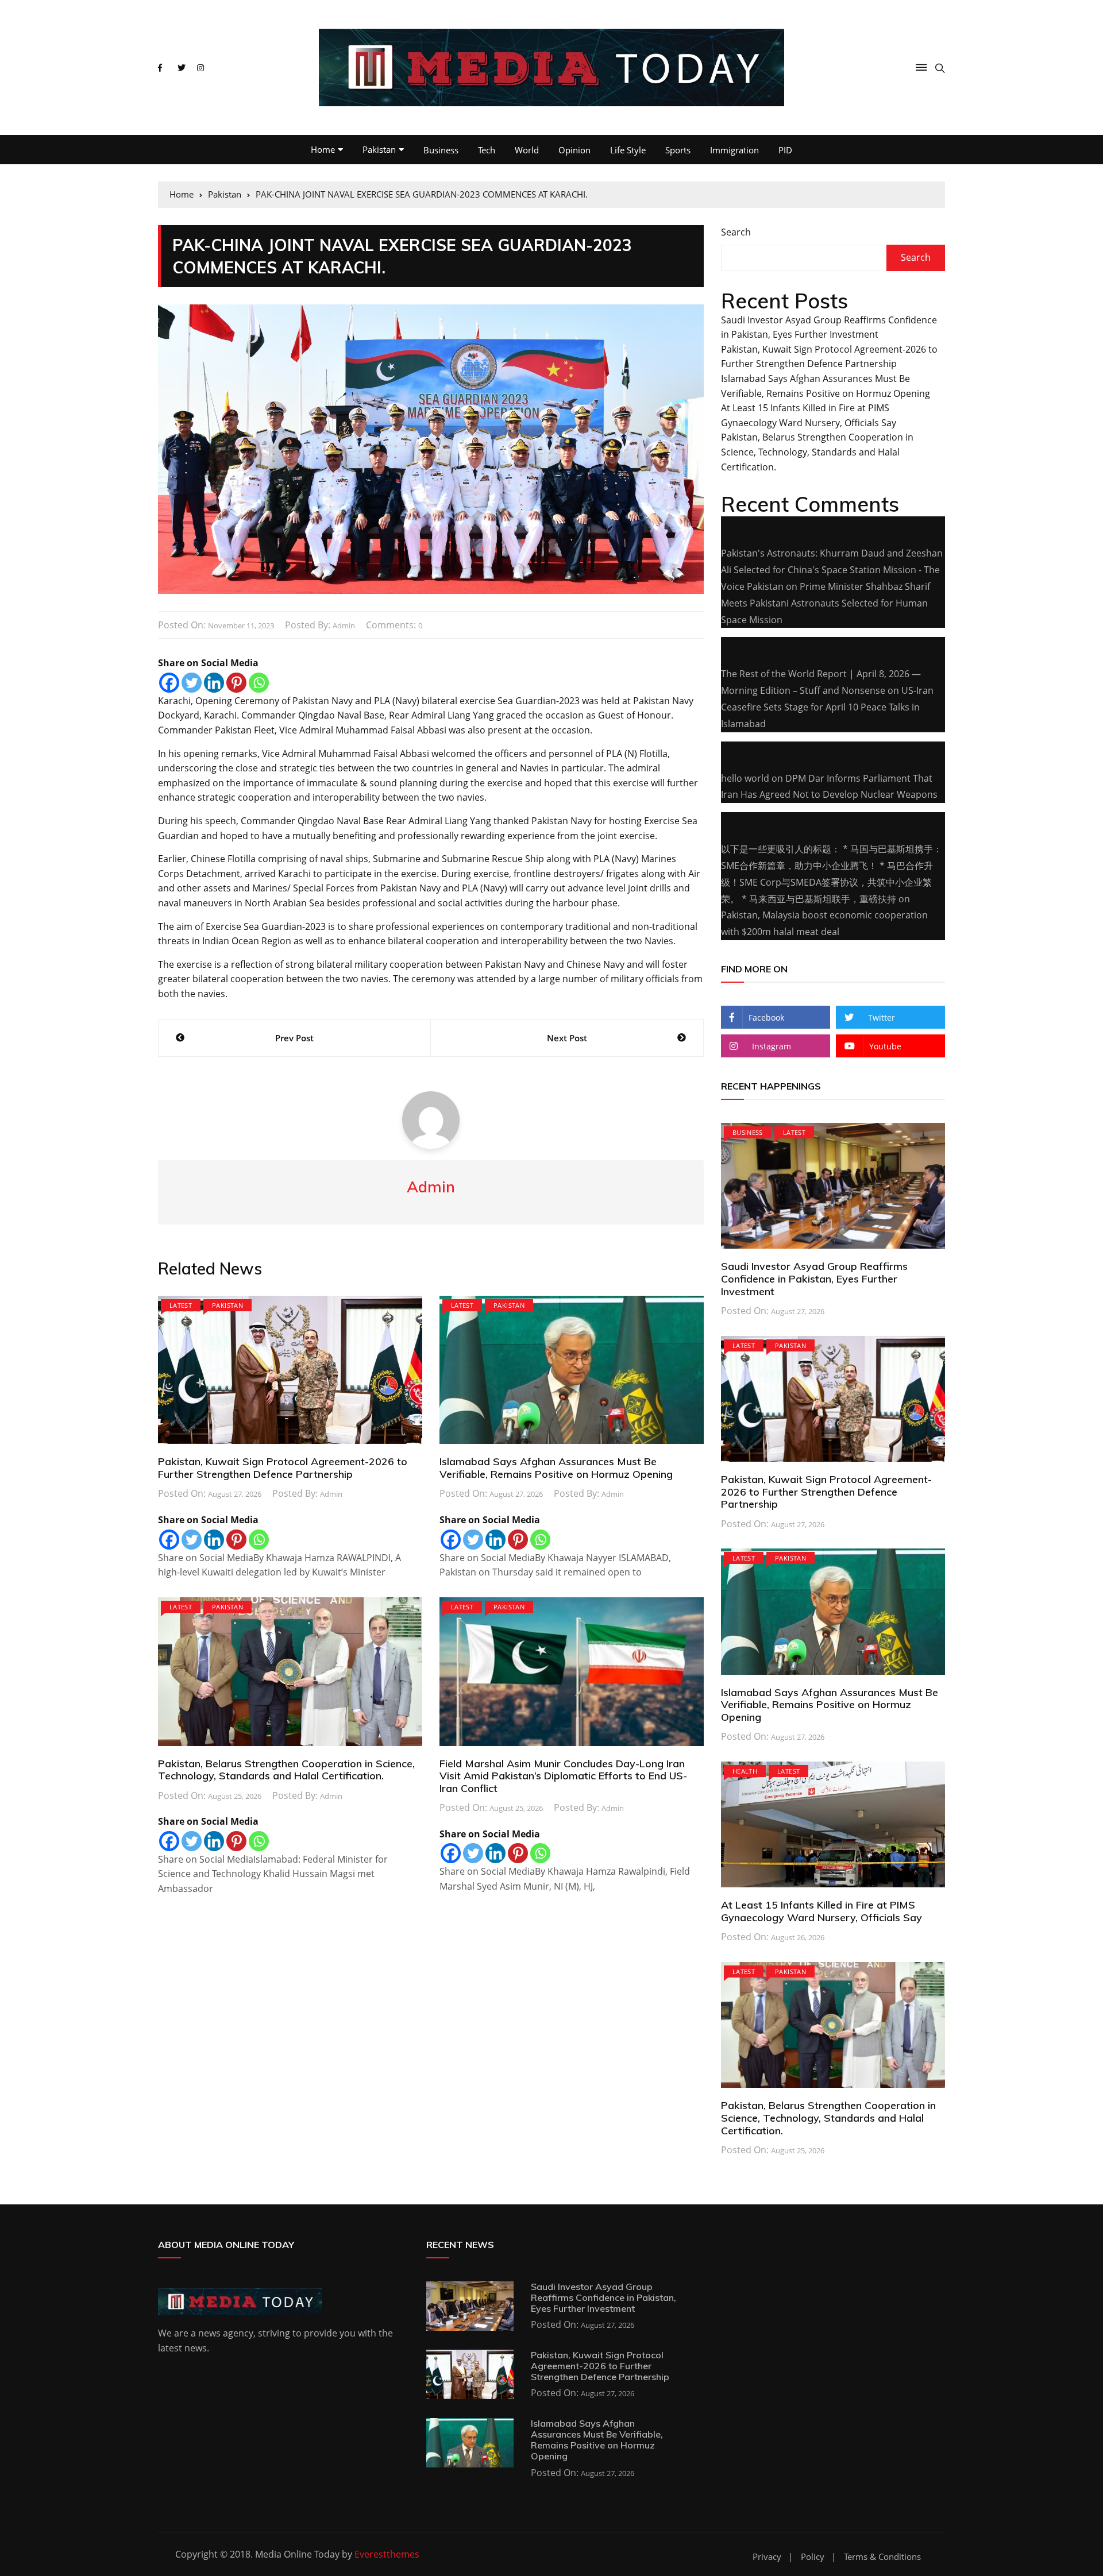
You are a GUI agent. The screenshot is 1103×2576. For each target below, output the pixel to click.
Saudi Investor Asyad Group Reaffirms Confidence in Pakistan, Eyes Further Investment (814, 1279)
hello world (745, 778)
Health (745, 1771)
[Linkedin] (214, 683)
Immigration (734, 150)
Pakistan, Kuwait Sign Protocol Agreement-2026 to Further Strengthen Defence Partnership (283, 1468)
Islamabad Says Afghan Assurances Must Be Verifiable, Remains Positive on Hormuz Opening (556, 1468)
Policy (813, 2557)
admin (344, 625)
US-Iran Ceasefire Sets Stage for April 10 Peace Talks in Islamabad (827, 707)
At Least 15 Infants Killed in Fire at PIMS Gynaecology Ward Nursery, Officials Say (822, 1911)
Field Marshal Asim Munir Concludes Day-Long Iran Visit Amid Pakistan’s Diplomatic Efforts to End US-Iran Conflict (563, 1776)
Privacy (767, 2557)
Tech (487, 150)
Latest (181, 1305)
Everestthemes (387, 2554)
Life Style (628, 150)
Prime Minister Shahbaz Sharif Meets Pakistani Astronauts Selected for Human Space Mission (826, 603)
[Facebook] (169, 683)
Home (323, 149)
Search (736, 232)
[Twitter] (192, 683)
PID (785, 150)
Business (441, 150)
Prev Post (294, 1038)
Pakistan (379, 149)
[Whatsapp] (259, 683)
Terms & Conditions (882, 2557)
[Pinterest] (236, 683)
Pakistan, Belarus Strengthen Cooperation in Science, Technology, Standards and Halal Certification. (286, 1770)
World (527, 150)
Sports (678, 150)
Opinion (574, 150)
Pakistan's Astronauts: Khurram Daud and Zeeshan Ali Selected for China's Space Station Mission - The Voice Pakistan (832, 570)
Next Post (567, 1038)
